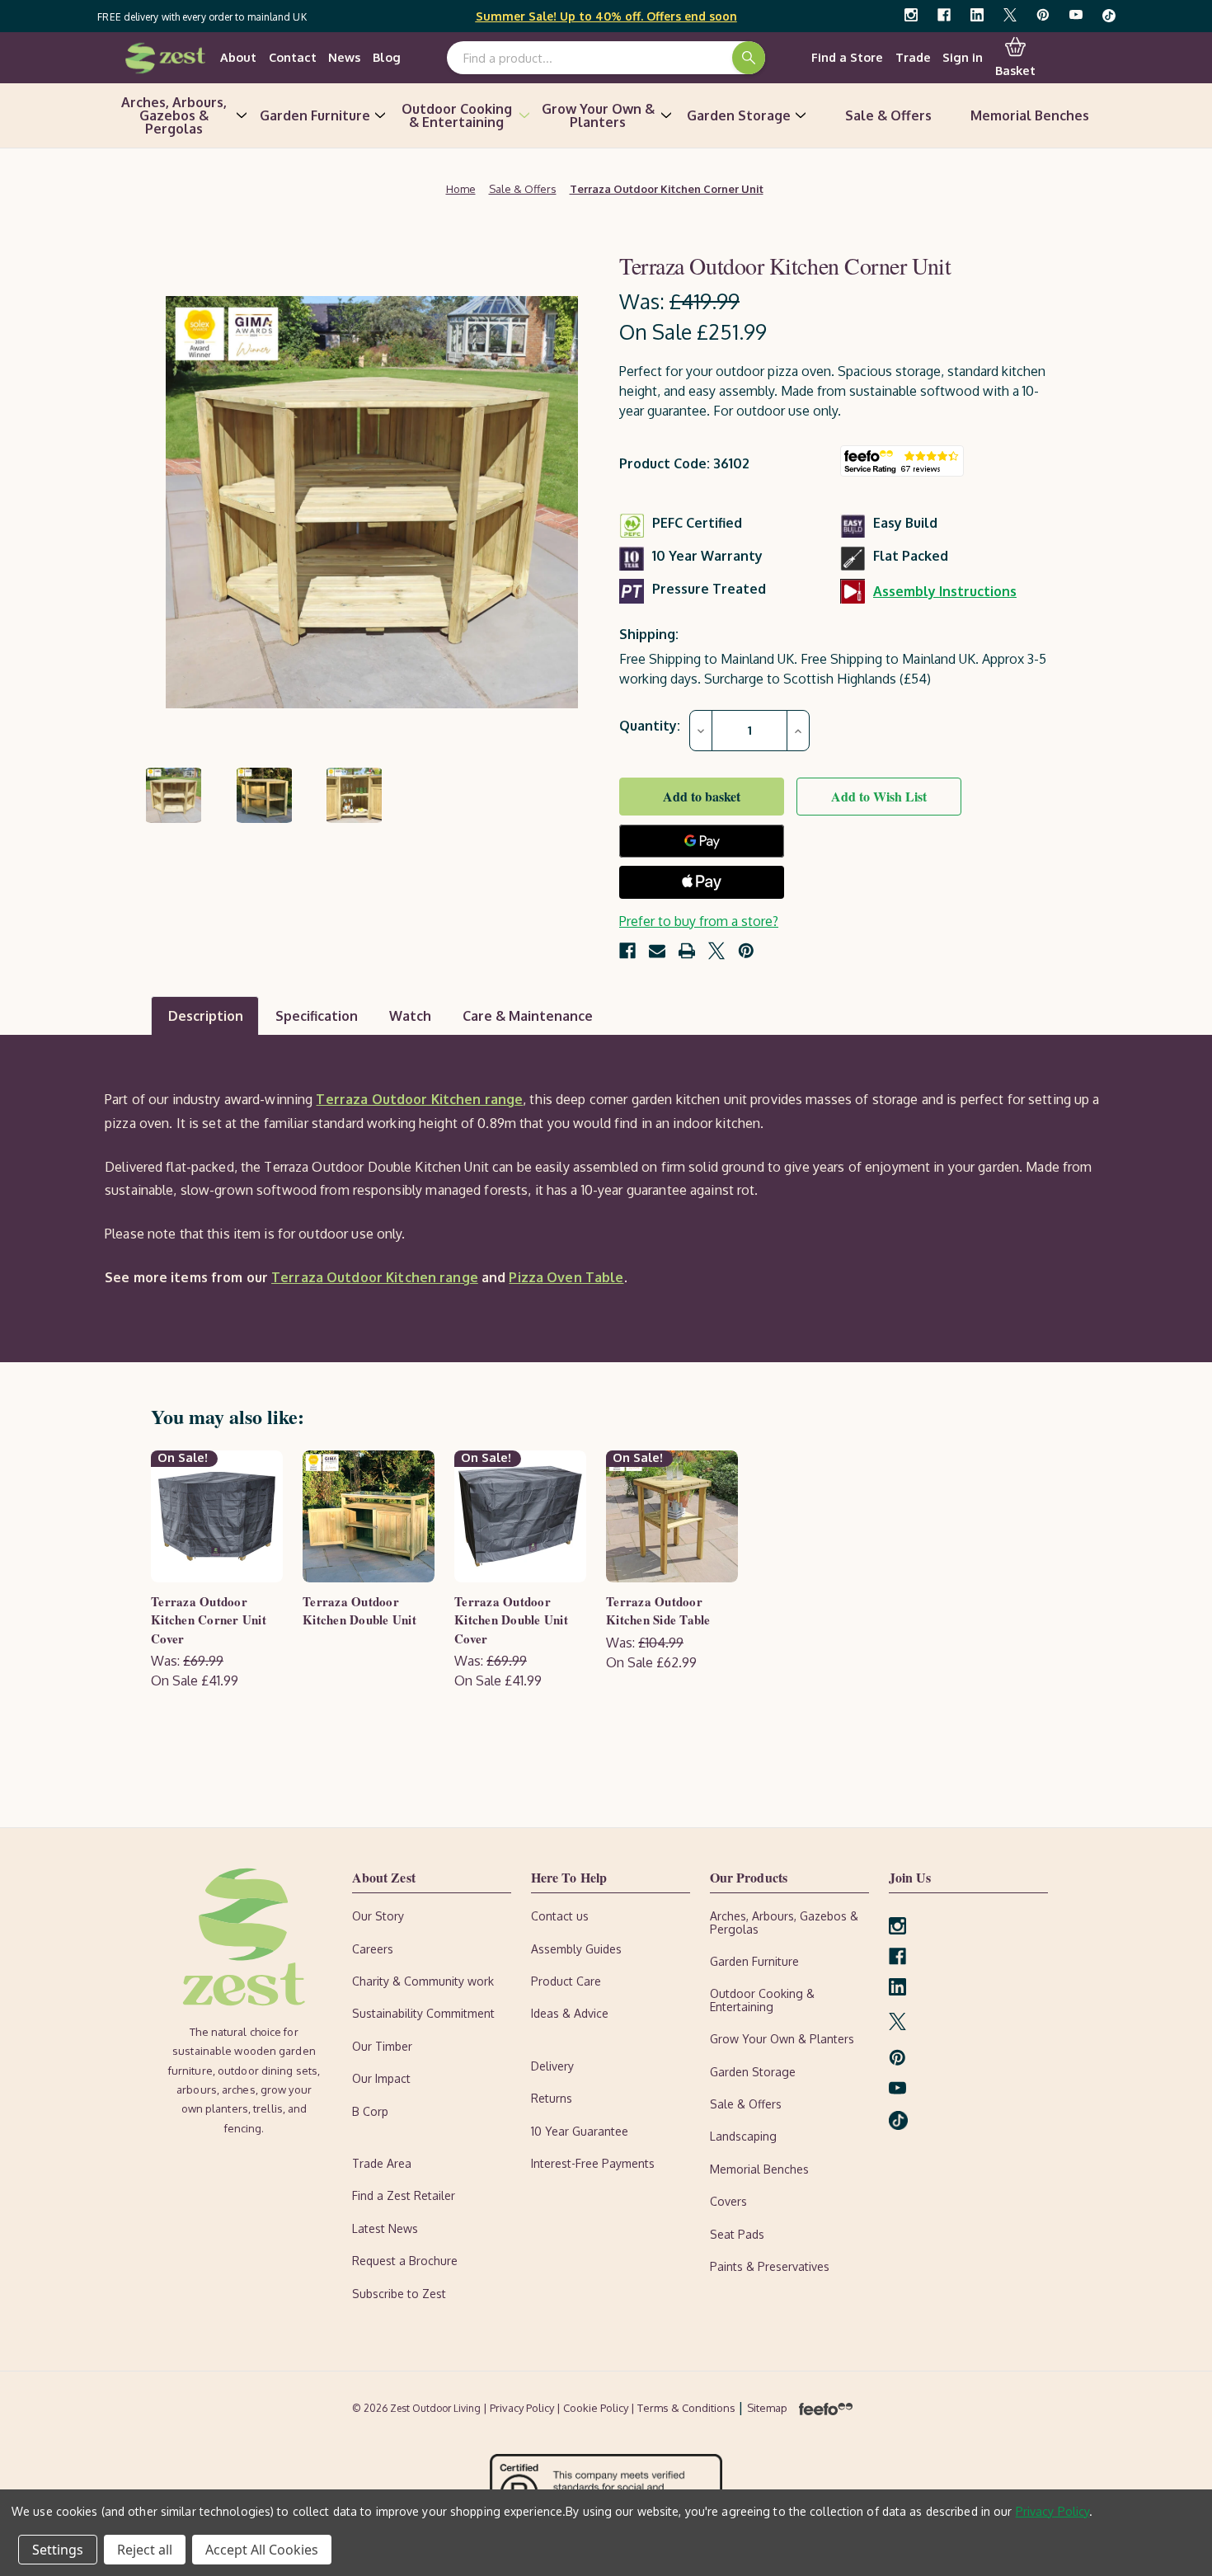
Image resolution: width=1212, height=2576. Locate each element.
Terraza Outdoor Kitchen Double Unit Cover (511, 1620)
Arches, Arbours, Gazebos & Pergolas (174, 115)
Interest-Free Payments (593, 2163)
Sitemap (767, 2408)
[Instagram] (911, 15)
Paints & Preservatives (770, 2266)
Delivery (552, 2066)
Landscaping (743, 2136)
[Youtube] (1076, 15)
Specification (317, 1016)
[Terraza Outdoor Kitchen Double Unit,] (369, 1516)
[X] (1010, 15)
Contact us (560, 1916)
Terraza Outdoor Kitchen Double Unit (359, 1611)
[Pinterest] (1043, 15)
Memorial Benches (1030, 115)
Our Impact (381, 2078)
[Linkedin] (977, 15)
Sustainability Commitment (423, 2013)
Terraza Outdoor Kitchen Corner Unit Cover (209, 1620)
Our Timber (382, 2046)
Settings (58, 2550)
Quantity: (650, 726)
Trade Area (382, 2163)
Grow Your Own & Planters (598, 115)
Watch (410, 1016)
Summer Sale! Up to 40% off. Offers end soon (606, 16)
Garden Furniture (315, 115)
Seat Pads (737, 2234)
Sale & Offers (888, 115)
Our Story (378, 1916)
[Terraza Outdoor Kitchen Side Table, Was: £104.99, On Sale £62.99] (672, 1516)
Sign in (963, 57)
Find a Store (847, 57)
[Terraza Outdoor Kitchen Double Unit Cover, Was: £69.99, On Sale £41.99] (520, 1516)
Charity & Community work (423, 1981)
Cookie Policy (597, 2408)
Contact (293, 57)
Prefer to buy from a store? (699, 921)
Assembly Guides (576, 1949)
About (238, 57)
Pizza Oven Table (566, 1277)
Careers (373, 1949)
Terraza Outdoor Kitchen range (419, 1099)
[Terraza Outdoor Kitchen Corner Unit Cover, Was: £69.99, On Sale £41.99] (217, 1516)
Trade (913, 57)
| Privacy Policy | (523, 2408)
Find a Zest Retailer (404, 2195)
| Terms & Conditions (684, 2408)
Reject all (145, 2550)
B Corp (370, 2111)
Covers (728, 2201)
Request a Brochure (405, 2261)
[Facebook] (944, 15)
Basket (1015, 70)
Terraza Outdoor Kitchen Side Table (658, 1611)
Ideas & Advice (570, 2013)
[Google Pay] (702, 841)
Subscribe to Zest (399, 2294)
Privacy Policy (1053, 2511)
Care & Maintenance (528, 1016)
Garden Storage (739, 115)
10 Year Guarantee (580, 2131)
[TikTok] (1109, 15)
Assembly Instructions (945, 591)
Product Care (566, 1981)
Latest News (385, 2228)
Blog (387, 57)
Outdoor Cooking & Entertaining (457, 115)
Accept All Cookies (262, 2550)
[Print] (687, 951)
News (344, 57)
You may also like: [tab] (228, 1416)
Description (206, 1016)
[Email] (657, 951)
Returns (552, 2098)
